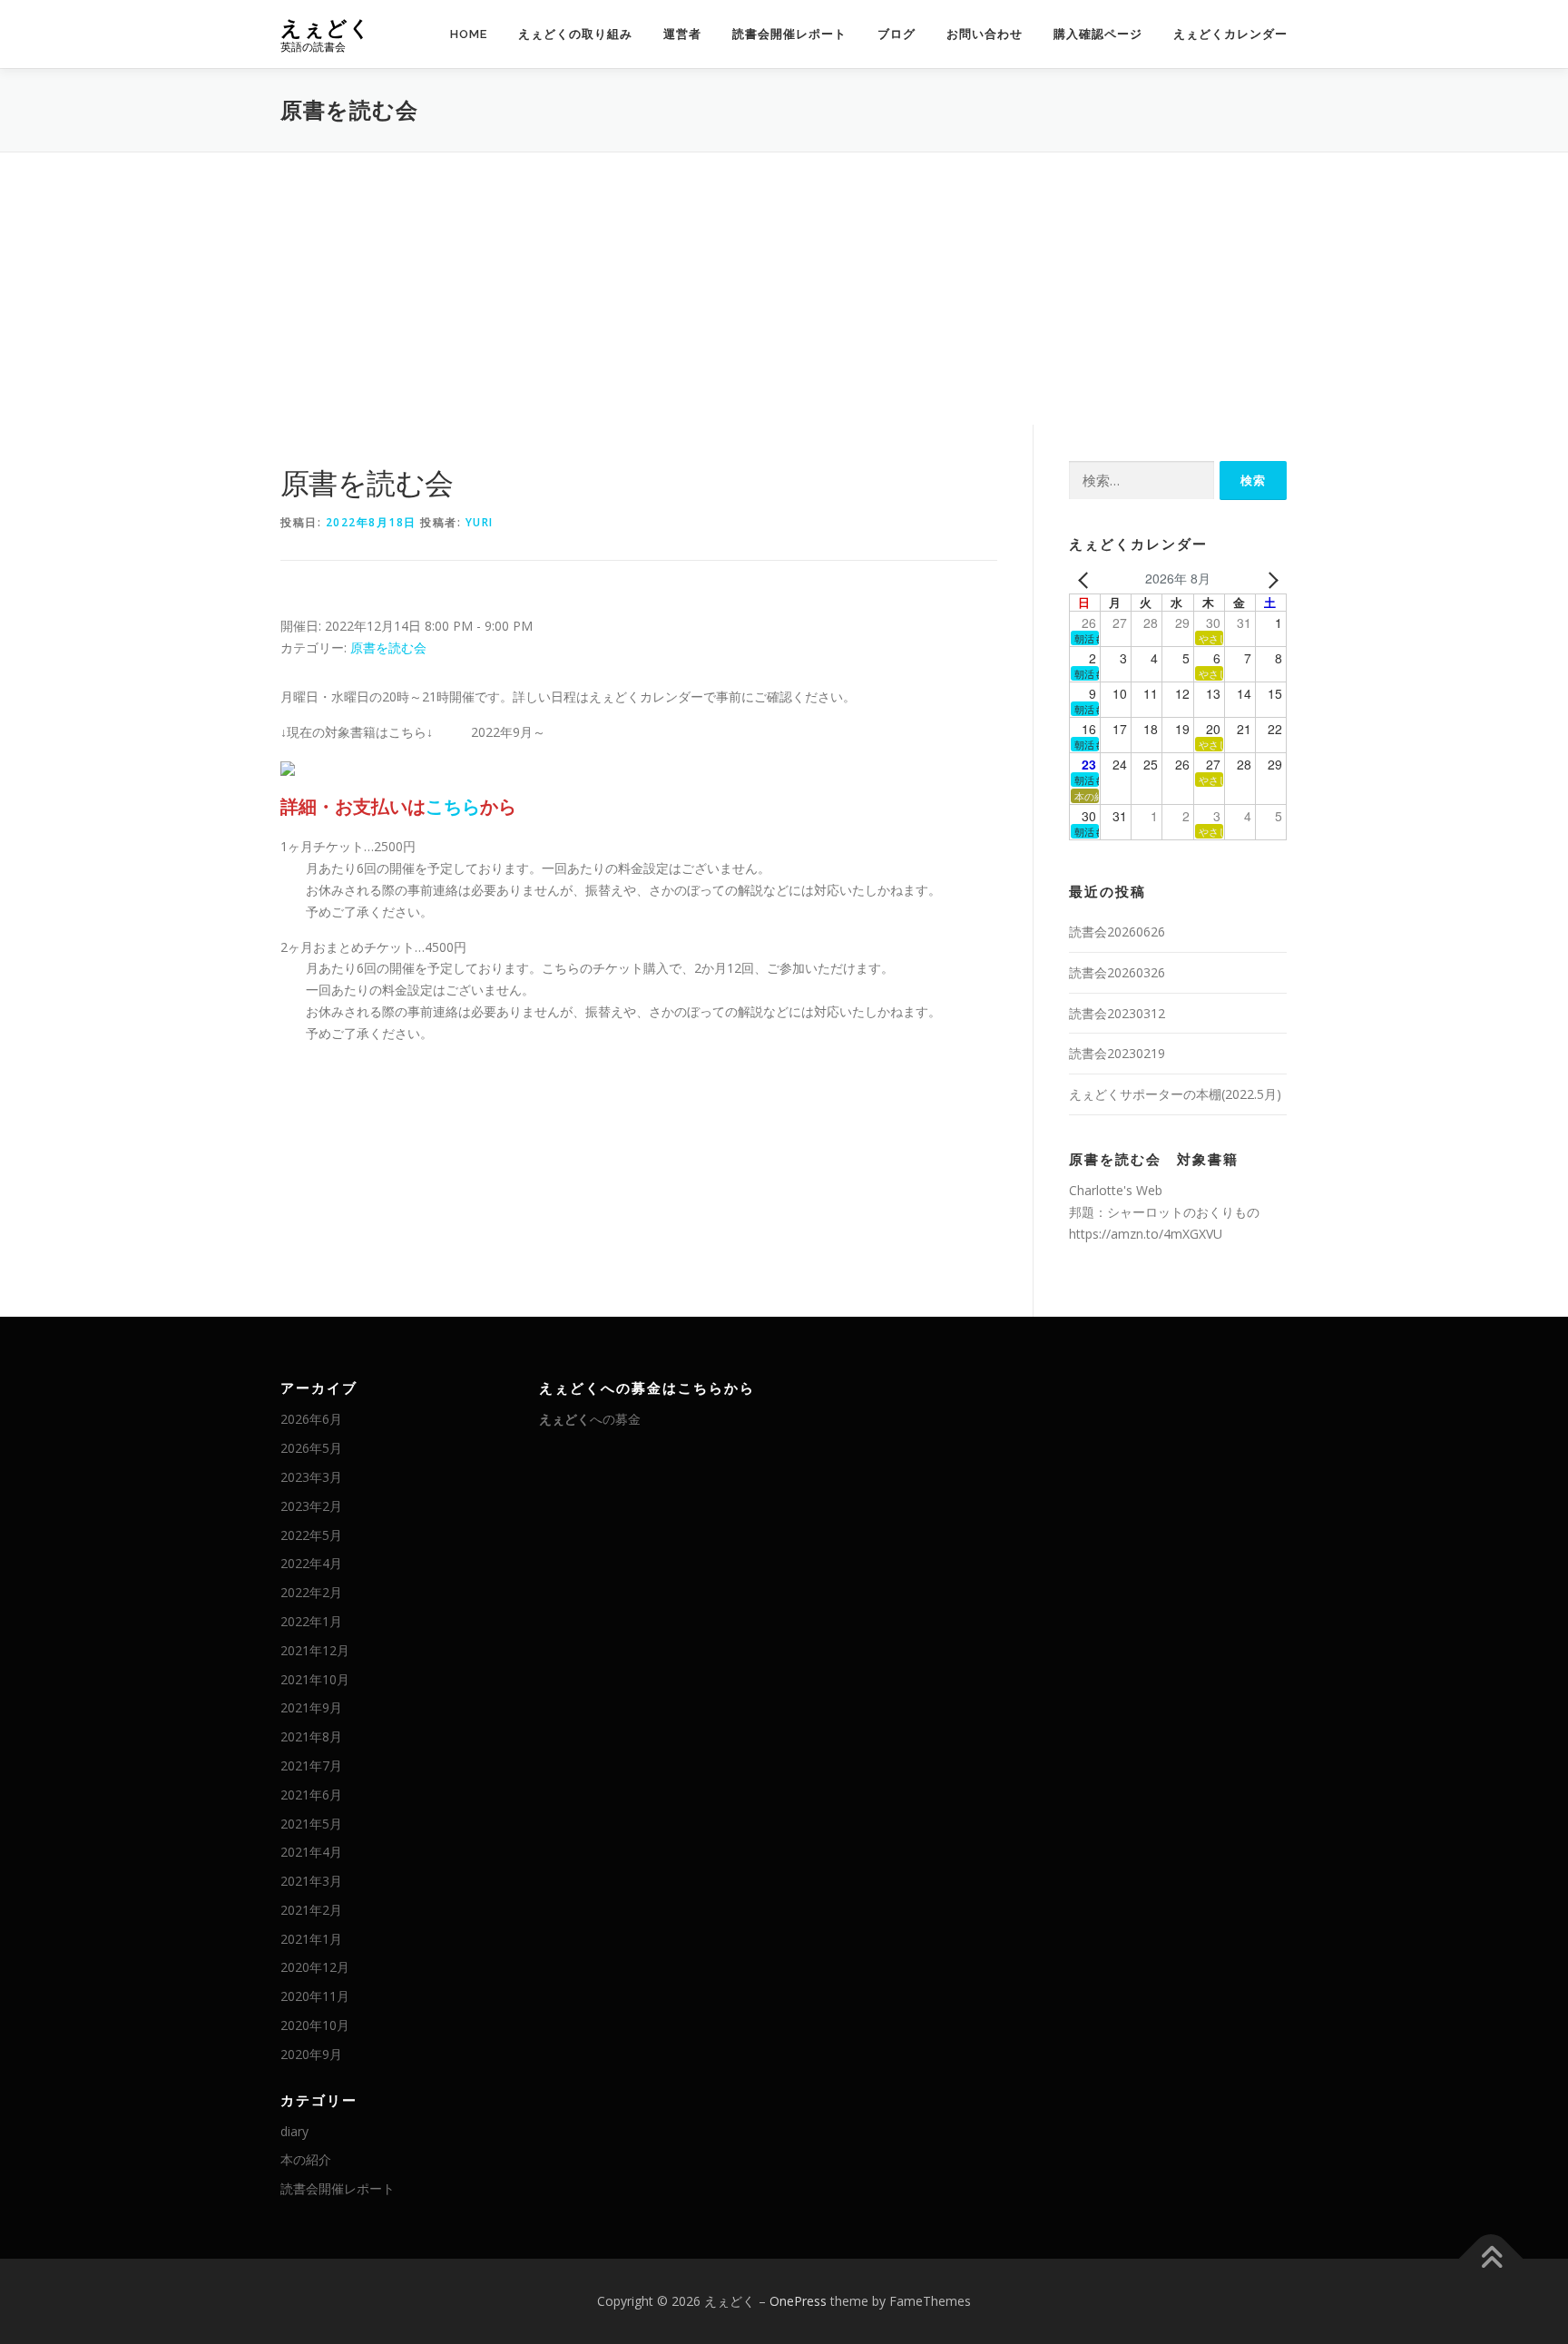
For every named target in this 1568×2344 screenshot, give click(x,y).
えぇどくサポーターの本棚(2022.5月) (1175, 1094)
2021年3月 (311, 1881)
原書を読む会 (388, 647)
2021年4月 (311, 1852)
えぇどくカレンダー (1230, 34)
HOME (469, 34)
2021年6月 (311, 1795)
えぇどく (326, 28)
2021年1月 (311, 1939)
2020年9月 (311, 2054)
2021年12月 (315, 1650)
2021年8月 (311, 1736)
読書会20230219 (1117, 1053)
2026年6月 (311, 1419)
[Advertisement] (784, 289)
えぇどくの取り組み (575, 34)
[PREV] (1086, 579)
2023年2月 (311, 1506)
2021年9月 (311, 1707)
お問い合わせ (985, 34)
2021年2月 (311, 1910)
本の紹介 (306, 2159)
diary (294, 2131)
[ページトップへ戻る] (1491, 2259)
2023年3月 (311, 1477)
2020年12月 (315, 1967)
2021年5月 (311, 1824)
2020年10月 (315, 2025)
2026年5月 (311, 1448)
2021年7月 (311, 1765)
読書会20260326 (1117, 972)
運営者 (682, 34)
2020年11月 (315, 1996)
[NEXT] (1269, 579)
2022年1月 (311, 1621)
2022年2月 (311, 1592)
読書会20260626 (1117, 932)
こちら (453, 806)
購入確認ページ (1098, 34)
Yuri (480, 522)
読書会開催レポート (789, 34)
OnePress (798, 2301)
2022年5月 (311, 1535)
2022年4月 (311, 1563)
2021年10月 (315, 1679)
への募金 (590, 1419)
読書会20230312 (1117, 1013)
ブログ (897, 34)
